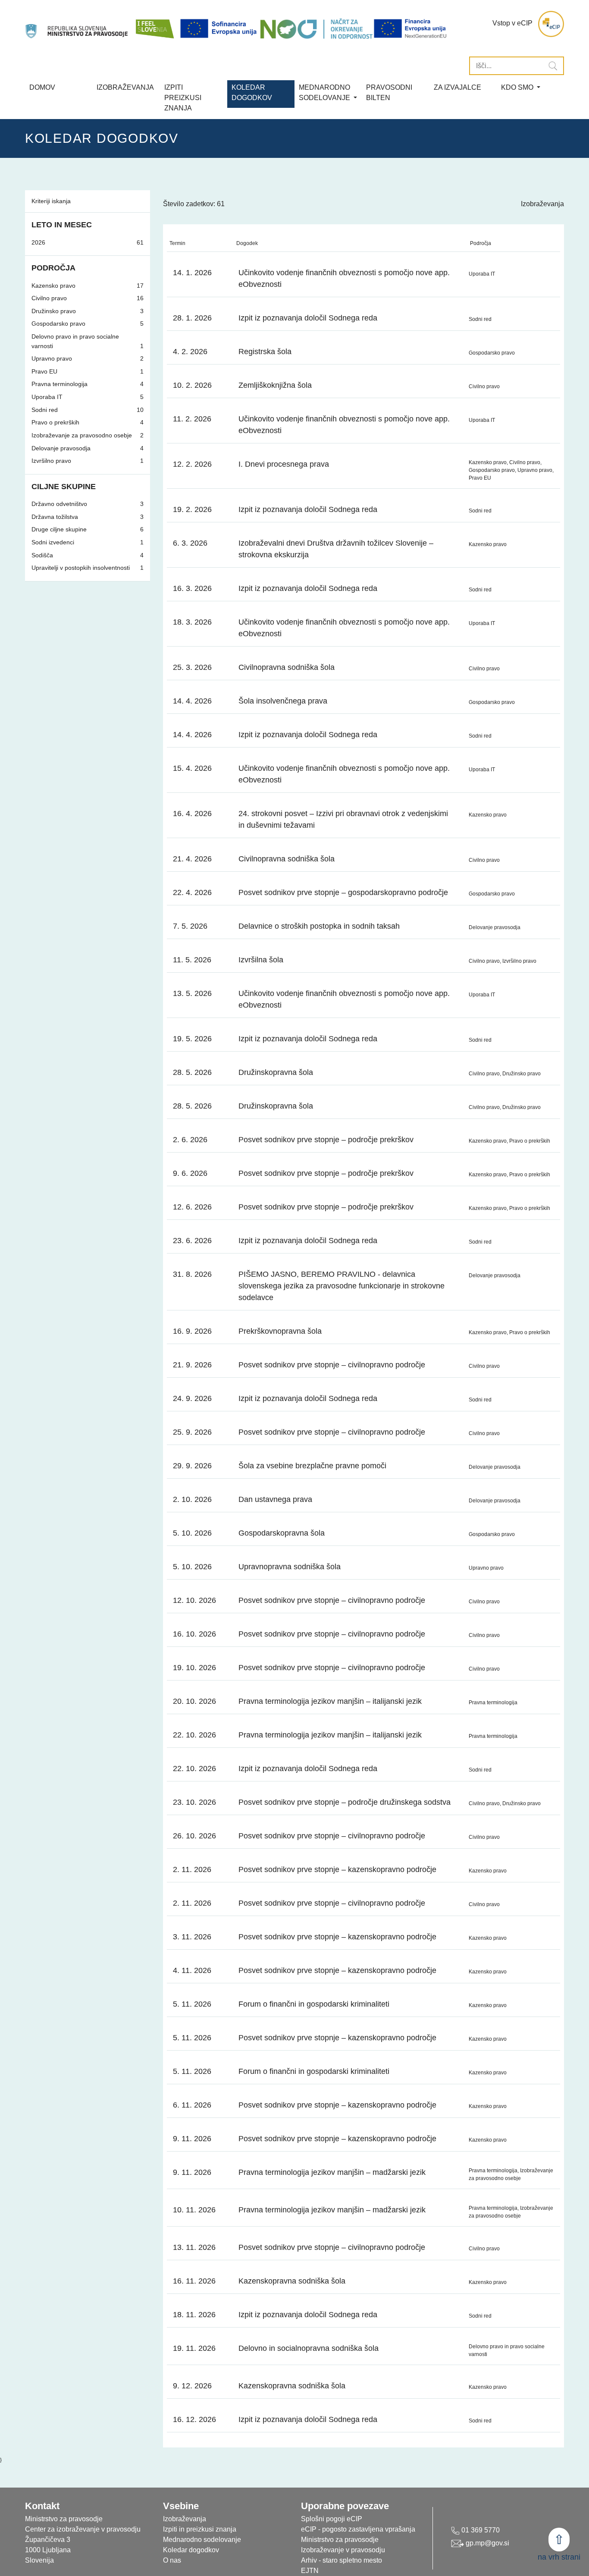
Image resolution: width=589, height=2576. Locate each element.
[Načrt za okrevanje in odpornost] (316, 28)
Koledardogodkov (252, 93)
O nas (172, 2560)
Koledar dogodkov (191, 2550)
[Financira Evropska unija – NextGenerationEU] (411, 28)
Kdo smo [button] (518, 87)
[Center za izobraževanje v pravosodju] (77, 24)
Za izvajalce (457, 87)
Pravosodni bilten (389, 93)
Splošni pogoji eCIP (332, 2519)
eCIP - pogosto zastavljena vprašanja (358, 2529)
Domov (42, 87)
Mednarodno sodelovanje (202, 2540)
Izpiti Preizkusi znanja (183, 98)
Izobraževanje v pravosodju (343, 2550)
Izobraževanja (125, 87)
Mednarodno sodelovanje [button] (325, 93)
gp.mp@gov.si (487, 2543)
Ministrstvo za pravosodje (340, 2540)
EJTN (310, 2571)
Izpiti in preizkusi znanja (200, 2529)
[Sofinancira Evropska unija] (220, 28)
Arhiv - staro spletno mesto (341, 2560)
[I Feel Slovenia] (154, 24)
